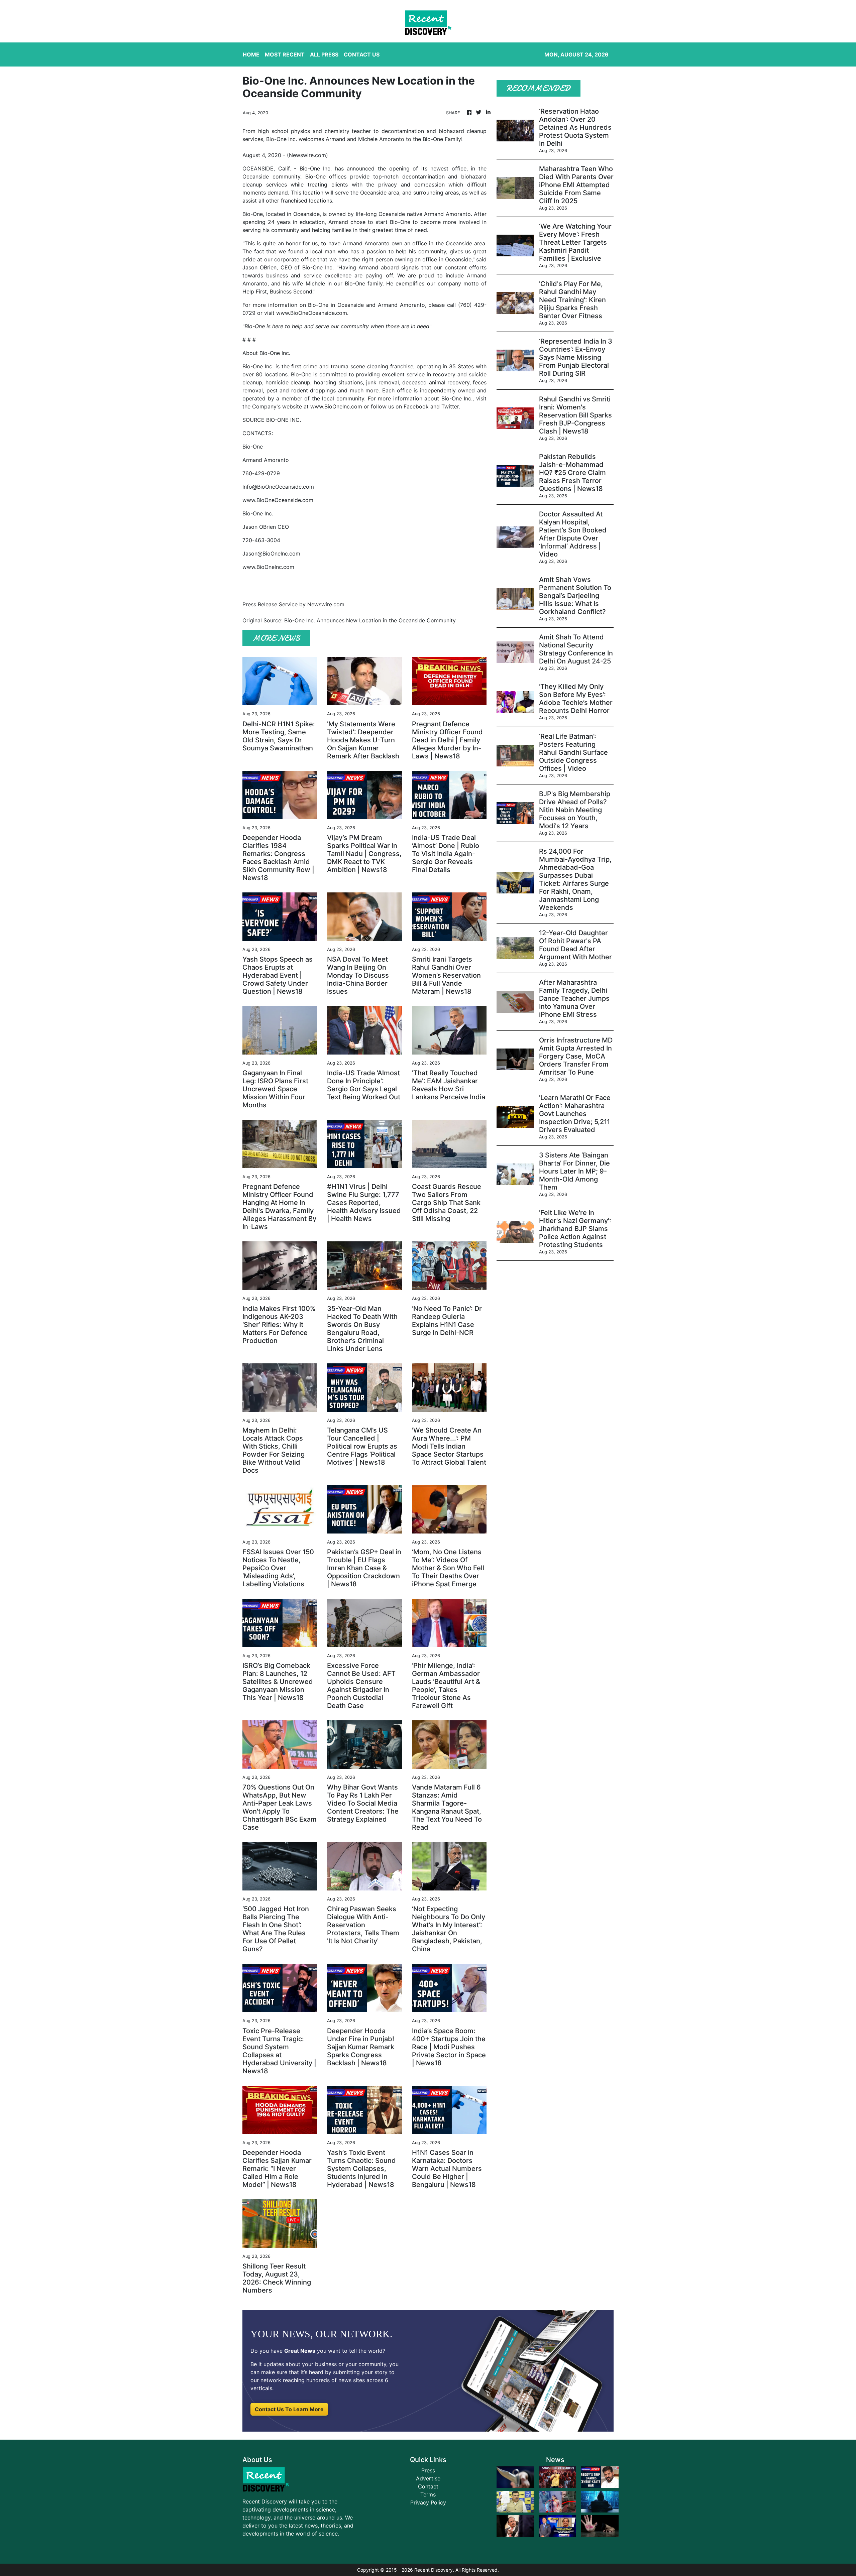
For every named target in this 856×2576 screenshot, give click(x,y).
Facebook (416, 406)
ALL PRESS (324, 54)
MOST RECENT (285, 54)
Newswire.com (307, 155)
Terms (428, 2494)
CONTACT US (362, 54)
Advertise (428, 2478)
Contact (428, 2486)
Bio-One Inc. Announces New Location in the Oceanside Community (371, 620)
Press (428, 2470)
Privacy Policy (428, 2502)
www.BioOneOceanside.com (312, 313)
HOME (251, 54)
